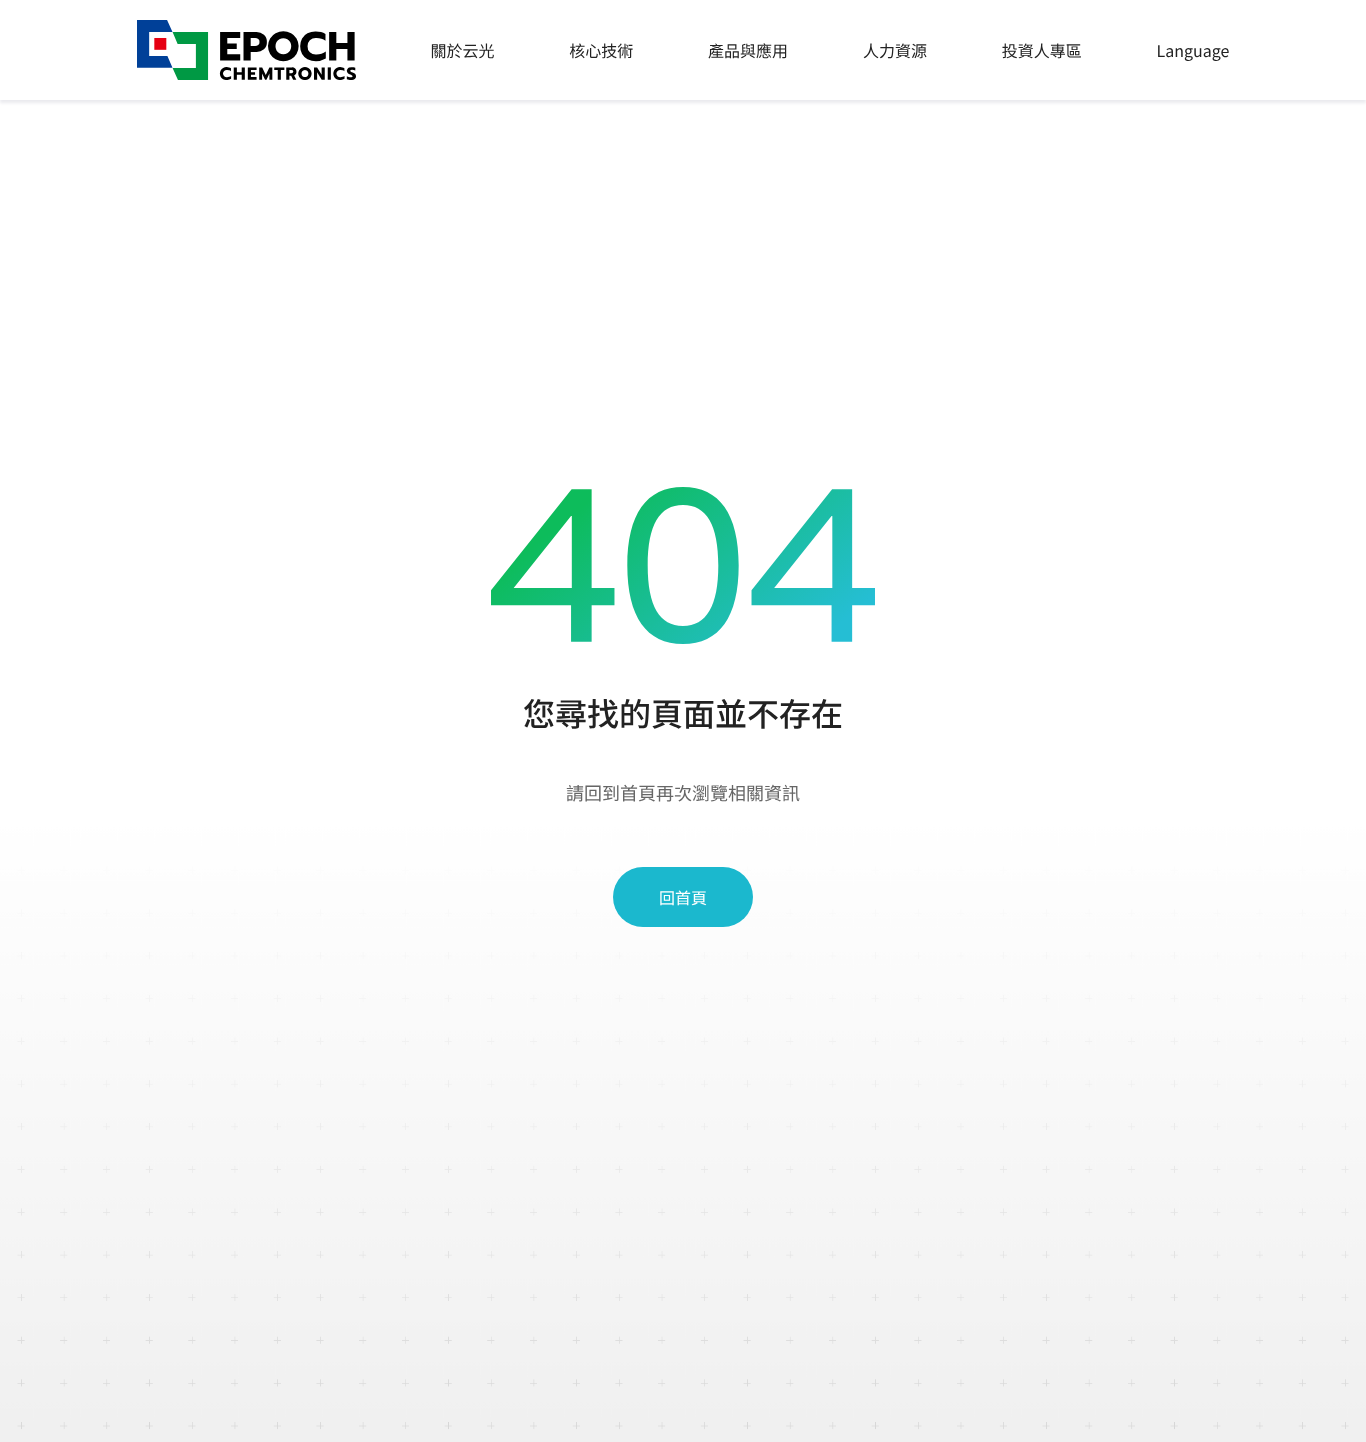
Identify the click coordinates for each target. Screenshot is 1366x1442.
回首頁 (683, 897)
